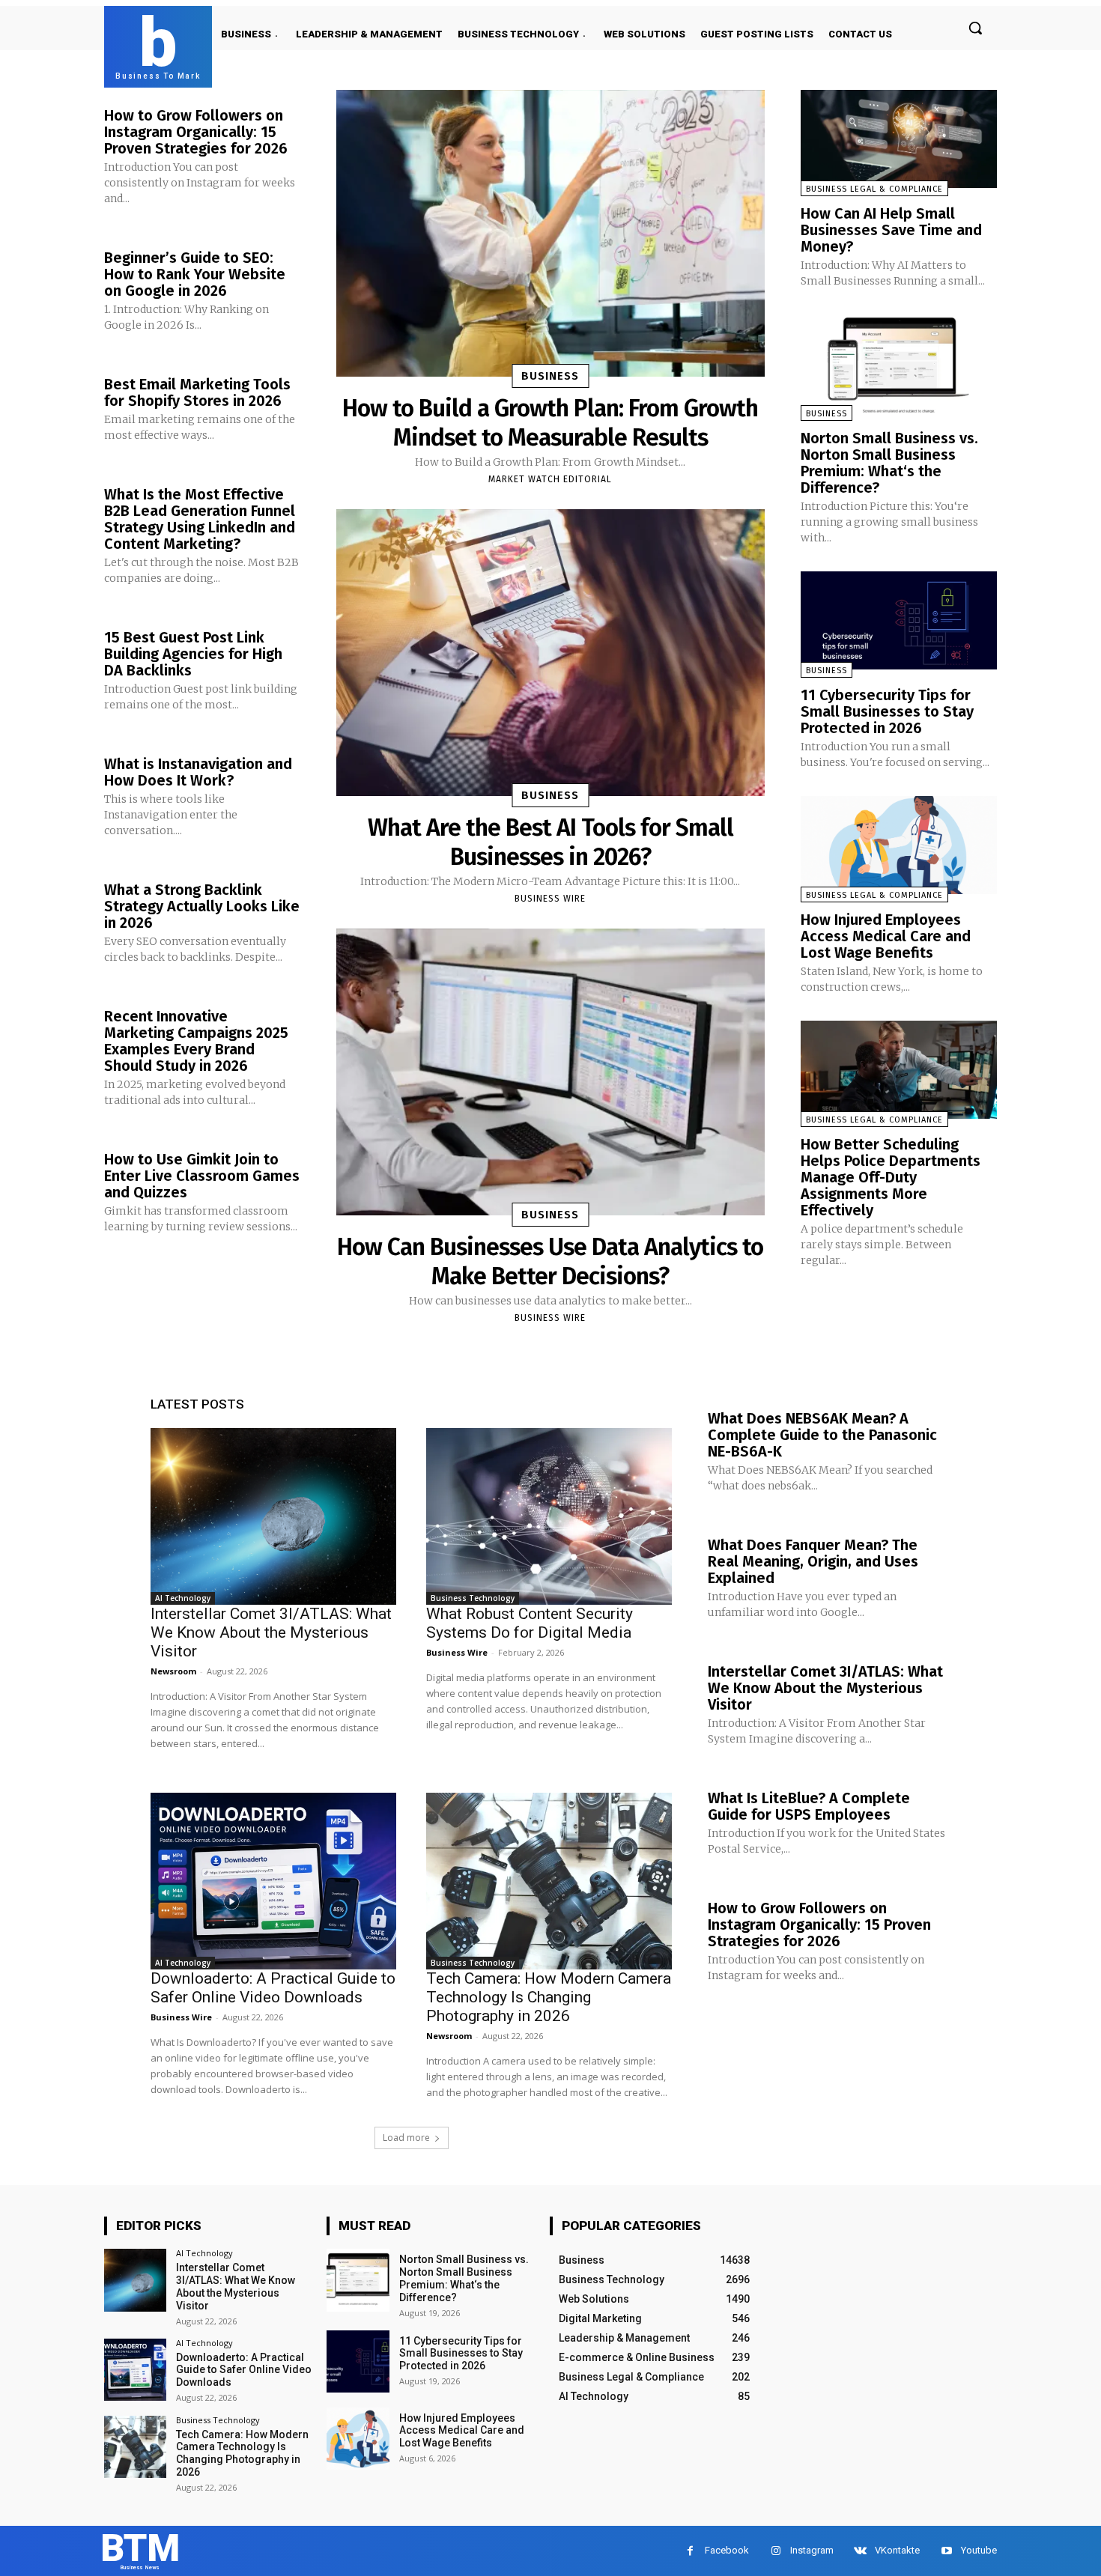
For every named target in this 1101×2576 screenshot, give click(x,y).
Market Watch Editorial (550, 479)
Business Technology (473, 1598)
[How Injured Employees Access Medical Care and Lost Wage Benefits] (899, 845)
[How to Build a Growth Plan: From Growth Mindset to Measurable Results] (550, 233)
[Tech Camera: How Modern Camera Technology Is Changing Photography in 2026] (549, 1881)
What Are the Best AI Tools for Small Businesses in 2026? (550, 842)
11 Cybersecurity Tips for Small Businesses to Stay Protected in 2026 (887, 711)
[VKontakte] (860, 2551)
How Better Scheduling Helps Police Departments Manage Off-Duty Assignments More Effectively (891, 1177)
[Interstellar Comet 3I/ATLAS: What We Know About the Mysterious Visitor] (273, 1516)
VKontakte (897, 2550)
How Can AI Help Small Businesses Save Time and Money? (891, 230)
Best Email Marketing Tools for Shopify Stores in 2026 (197, 392)
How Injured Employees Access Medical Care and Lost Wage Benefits (886, 936)
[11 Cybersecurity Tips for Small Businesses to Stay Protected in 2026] (899, 620)
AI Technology (183, 1598)
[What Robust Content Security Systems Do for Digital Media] (549, 1516)
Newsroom (173, 1671)
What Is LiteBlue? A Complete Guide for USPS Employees (809, 1806)
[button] (975, 28)
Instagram (812, 2550)
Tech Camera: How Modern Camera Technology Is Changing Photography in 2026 (549, 1997)
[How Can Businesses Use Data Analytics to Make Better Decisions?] (550, 1072)
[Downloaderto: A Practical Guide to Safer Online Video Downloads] (273, 1881)
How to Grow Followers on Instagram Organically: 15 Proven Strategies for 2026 (196, 132)
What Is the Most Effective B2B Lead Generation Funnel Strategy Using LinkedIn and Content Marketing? (200, 519)
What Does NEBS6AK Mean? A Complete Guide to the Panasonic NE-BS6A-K (822, 1435)
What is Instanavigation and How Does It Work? (198, 772)
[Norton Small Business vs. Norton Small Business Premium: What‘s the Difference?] (899, 364)
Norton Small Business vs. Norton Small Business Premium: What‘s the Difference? (889, 463)
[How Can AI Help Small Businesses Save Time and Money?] (899, 139)
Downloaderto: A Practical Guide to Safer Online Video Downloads (273, 1988)
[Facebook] (690, 2551)
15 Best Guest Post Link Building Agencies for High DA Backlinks (193, 654)
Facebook (727, 2550)
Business (550, 376)
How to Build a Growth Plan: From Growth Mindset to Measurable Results (550, 422)
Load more (406, 2138)
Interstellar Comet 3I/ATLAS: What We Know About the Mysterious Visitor (271, 1632)
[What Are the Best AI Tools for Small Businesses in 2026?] (550, 653)
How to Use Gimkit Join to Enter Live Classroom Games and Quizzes (202, 1176)
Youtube (979, 2550)
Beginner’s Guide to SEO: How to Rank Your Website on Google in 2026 (195, 274)
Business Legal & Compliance (874, 189)
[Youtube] (946, 2551)
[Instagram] (776, 2551)
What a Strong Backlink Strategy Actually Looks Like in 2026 (202, 906)
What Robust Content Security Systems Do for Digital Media (530, 1623)
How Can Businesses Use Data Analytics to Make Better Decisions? (550, 1261)
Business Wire (550, 899)
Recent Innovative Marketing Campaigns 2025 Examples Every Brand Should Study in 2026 (196, 1041)
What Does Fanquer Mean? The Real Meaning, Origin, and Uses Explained (813, 1561)
